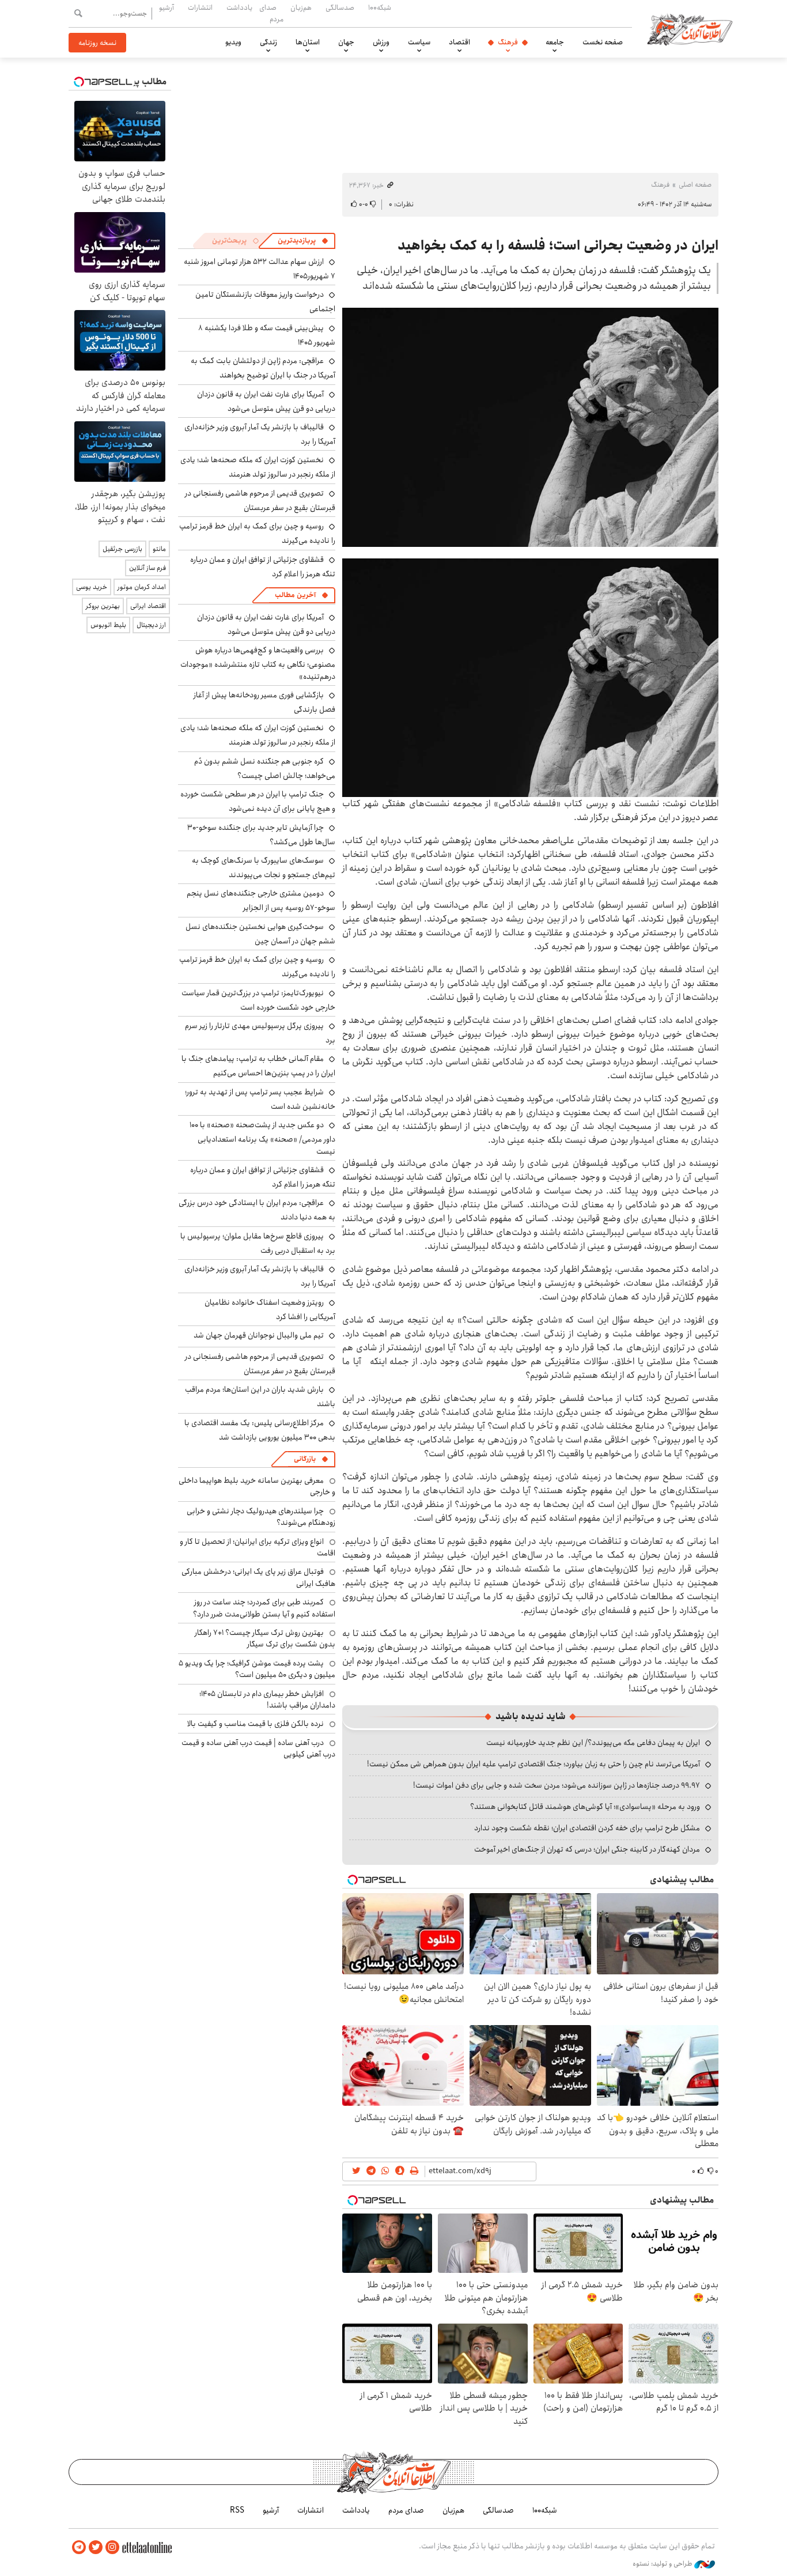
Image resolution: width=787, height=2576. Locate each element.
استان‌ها (308, 42)
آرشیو (167, 7)
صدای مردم (271, 13)
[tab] (303, 241)
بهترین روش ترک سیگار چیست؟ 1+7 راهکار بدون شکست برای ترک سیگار (265, 1638)
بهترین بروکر (103, 606)
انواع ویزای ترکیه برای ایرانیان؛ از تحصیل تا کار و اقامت (258, 1547)
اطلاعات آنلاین (690, 29)
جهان (346, 42)
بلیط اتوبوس (108, 625)
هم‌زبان (301, 7)
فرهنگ (508, 42)
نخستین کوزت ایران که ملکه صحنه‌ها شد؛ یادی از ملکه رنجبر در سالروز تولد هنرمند (258, 467)
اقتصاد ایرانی (148, 606)
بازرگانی (305, 1459)
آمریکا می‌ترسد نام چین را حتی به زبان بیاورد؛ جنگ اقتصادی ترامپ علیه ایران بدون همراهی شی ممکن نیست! (534, 1764)
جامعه (555, 42)
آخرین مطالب (295, 595)
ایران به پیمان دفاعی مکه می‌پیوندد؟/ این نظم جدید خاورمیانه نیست (593, 1743)
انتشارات (200, 7)
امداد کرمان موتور (142, 587)
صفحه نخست (603, 42)
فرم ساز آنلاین (147, 568)
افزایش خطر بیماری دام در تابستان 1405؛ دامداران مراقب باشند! (267, 1699)
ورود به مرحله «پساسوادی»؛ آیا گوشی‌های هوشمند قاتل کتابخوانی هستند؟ (585, 1807)
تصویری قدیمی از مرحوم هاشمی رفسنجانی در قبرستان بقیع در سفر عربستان (260, 501)
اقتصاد (459, 42)
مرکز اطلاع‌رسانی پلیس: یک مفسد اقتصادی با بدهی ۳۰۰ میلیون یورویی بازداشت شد (260, 1430)
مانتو (159, 549)
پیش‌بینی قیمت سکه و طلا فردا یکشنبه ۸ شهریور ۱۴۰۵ (267, 335)
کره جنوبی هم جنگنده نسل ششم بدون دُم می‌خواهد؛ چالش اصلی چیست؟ (265, 768)
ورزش (381, 42)
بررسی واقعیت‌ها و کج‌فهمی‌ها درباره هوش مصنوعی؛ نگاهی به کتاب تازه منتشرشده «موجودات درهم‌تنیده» (258, 663)
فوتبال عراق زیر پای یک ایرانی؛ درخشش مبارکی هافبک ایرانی (258, 1577)
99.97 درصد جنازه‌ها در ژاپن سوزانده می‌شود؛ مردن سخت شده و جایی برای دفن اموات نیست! (557, 1785)
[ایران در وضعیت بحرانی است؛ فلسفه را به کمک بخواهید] (530, 427)
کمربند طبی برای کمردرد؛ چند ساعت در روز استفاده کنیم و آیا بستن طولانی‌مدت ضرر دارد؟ (264, 1608)
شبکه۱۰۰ (380, 7)
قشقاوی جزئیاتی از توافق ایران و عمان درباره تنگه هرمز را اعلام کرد (263, 567)
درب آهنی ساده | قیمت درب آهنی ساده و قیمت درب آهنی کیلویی (258, 1748)
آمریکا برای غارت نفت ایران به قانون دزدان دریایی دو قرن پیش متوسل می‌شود (266, 401)
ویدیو (233, 42)
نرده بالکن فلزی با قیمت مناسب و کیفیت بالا (256, 1724)
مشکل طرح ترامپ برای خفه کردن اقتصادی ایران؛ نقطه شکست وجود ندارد (587, 1828)
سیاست (419, 42)
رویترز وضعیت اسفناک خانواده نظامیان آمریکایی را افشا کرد (270, 1310)
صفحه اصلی (695, 185)
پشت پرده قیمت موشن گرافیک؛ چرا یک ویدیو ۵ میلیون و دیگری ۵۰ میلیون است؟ (257, 1669)
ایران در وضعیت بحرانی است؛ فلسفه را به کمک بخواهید (558, 245)
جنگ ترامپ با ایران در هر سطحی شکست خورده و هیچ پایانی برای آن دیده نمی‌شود (258, 801)
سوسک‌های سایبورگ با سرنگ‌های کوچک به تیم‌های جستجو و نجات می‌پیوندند (264, 868)
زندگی (268, 42)
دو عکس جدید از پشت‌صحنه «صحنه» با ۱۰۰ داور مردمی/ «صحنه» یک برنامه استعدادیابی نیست (262, 1138)
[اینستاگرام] (112, 2547)
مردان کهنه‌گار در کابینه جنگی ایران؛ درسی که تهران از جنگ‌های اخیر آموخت (587, 1849)
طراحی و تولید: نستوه (663, 2564)
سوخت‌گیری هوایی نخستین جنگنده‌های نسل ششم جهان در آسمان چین (260, 934)
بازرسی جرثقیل (122, 549)
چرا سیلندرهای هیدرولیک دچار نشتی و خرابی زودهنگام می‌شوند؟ (261, 1517)
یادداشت (239, 7)
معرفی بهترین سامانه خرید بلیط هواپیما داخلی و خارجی (257, 1486)
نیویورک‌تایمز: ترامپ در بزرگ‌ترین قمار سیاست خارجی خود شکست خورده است (258, 1000)
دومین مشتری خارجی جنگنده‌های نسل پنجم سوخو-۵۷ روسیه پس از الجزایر (261, 900)
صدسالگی (340, 7)
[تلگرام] (79, 2547)
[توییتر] (96, 2547)
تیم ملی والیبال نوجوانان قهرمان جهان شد (259, 1335)
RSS (237, 2510)
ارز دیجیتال (151, 625)
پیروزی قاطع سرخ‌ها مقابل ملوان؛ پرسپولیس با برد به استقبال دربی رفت (258, 1243)
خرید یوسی (92, 587)
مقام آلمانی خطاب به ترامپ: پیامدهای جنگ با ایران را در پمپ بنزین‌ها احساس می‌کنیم (258, 1066)
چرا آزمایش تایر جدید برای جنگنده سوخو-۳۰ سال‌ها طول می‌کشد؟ (261, 835)
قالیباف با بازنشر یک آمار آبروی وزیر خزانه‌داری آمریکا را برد (260, 434)
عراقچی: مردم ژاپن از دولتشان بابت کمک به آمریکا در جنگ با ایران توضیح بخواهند (263, 368)
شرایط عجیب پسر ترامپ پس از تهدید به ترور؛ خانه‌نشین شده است (260, 1099)
